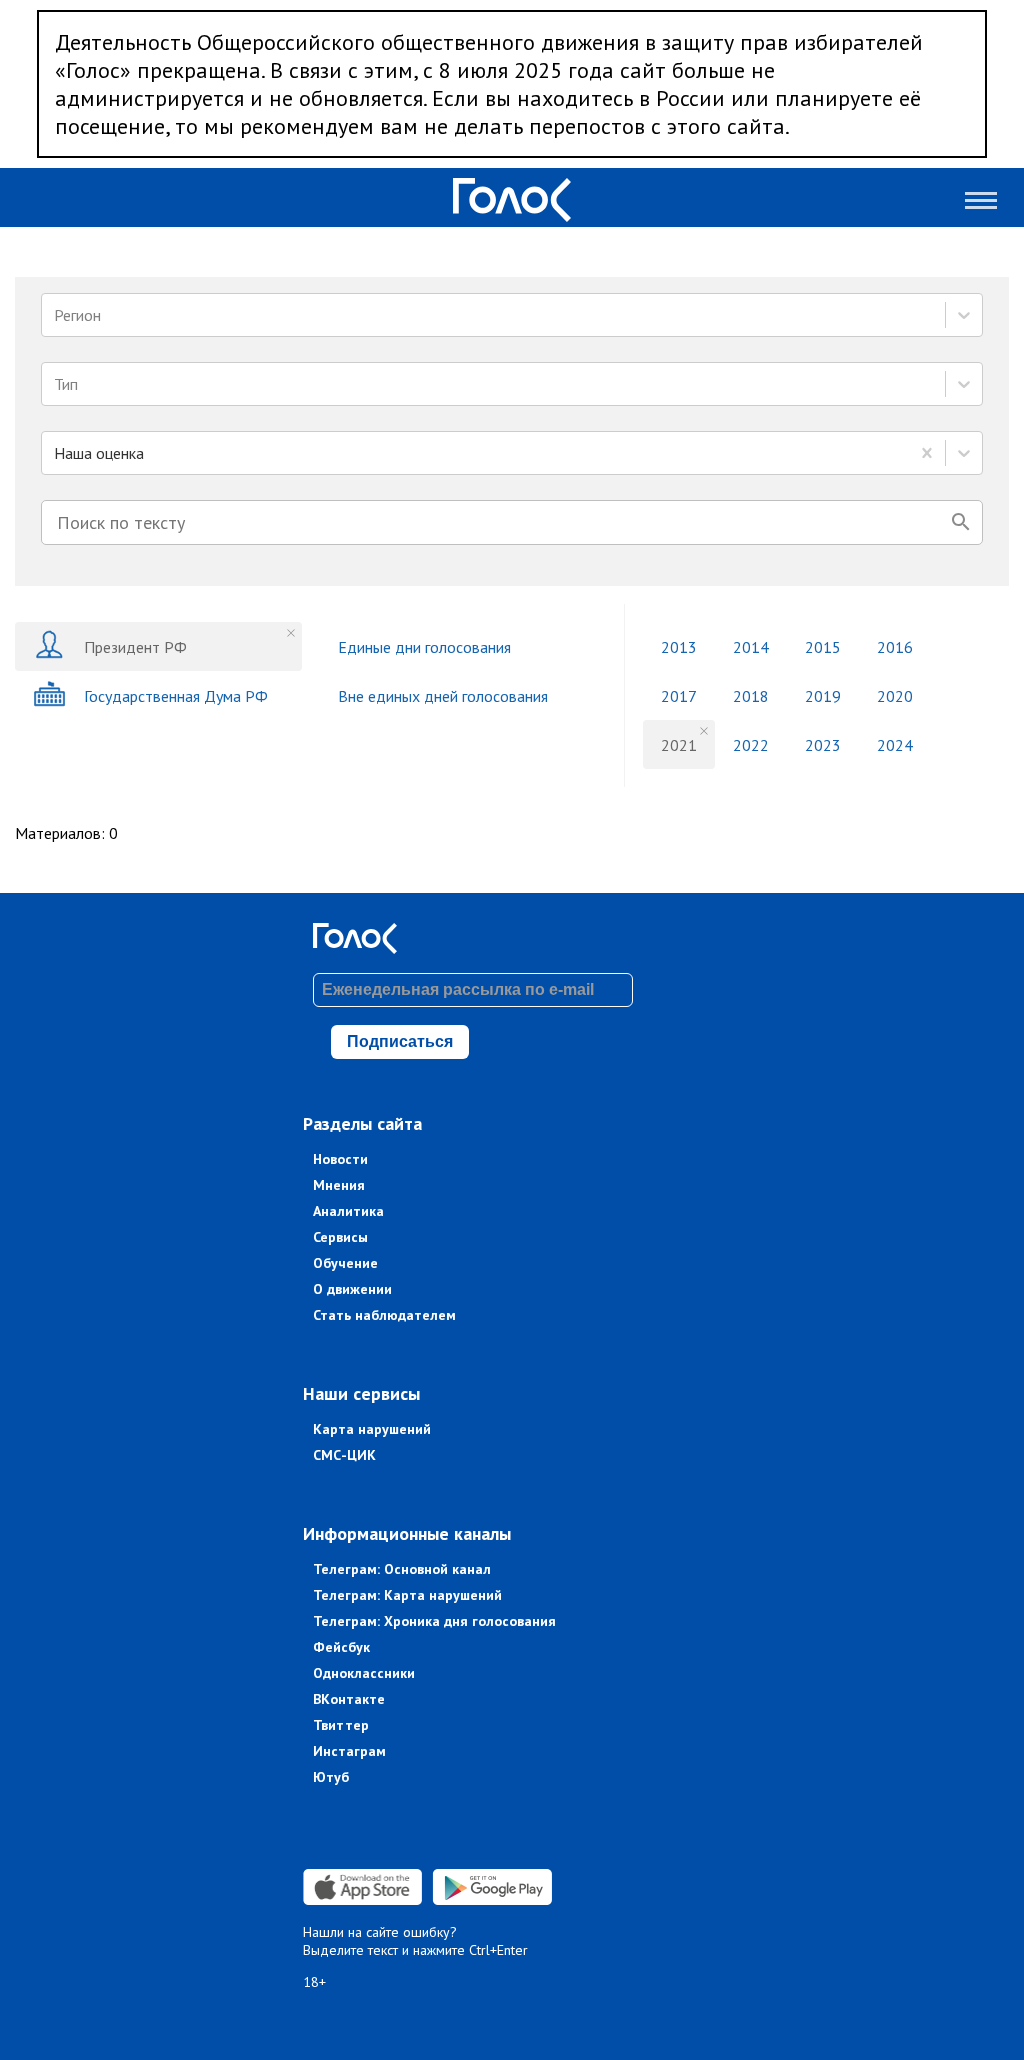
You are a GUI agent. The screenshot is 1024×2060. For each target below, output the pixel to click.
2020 (895, 696)
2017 (679, 696)
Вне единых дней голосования (443, 696)
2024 (895, 745)
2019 (823, 696)
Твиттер (341, 1725)
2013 (679, 647)
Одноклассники (364, 1673)
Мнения (339, 1185)
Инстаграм (349, 1751)
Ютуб (331, 1777)
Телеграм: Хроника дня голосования (434, 1621)
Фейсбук (341, 1647)
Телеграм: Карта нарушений (407, 1595)
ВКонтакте (349, 1699)
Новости (340, 1159)
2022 (751, 745)
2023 (823, 745)
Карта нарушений (372, 1429)
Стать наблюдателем (384, 1315)
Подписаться (400, 1041)
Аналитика (348, 1211)
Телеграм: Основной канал (402, 1569)
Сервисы (340, 1237)
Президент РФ (135, 647)
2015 (823, 647)
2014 (751, 647)
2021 (679, 745)
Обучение (345, 1263)
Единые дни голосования (424, 647)
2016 (895, 647)
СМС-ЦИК (344, 1455)
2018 (751, 696)
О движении (352, 1289)
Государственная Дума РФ (176, 696)
